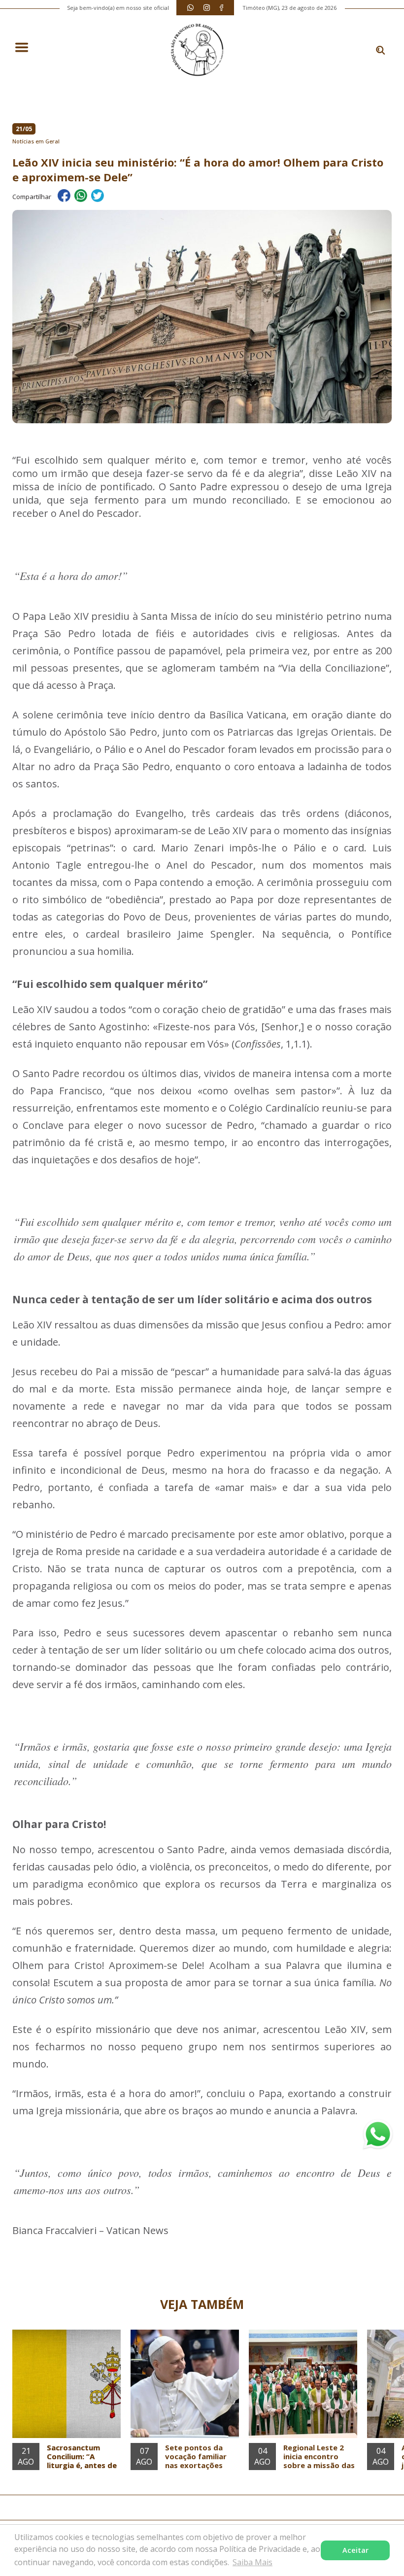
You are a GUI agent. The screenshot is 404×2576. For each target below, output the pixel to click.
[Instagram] (207, 8)
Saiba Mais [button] (252, 2562)
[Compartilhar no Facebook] (64, 197)
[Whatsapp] (190, 8)
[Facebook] (221, 8)
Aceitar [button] (355, 2550)
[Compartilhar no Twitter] (98, 197)
